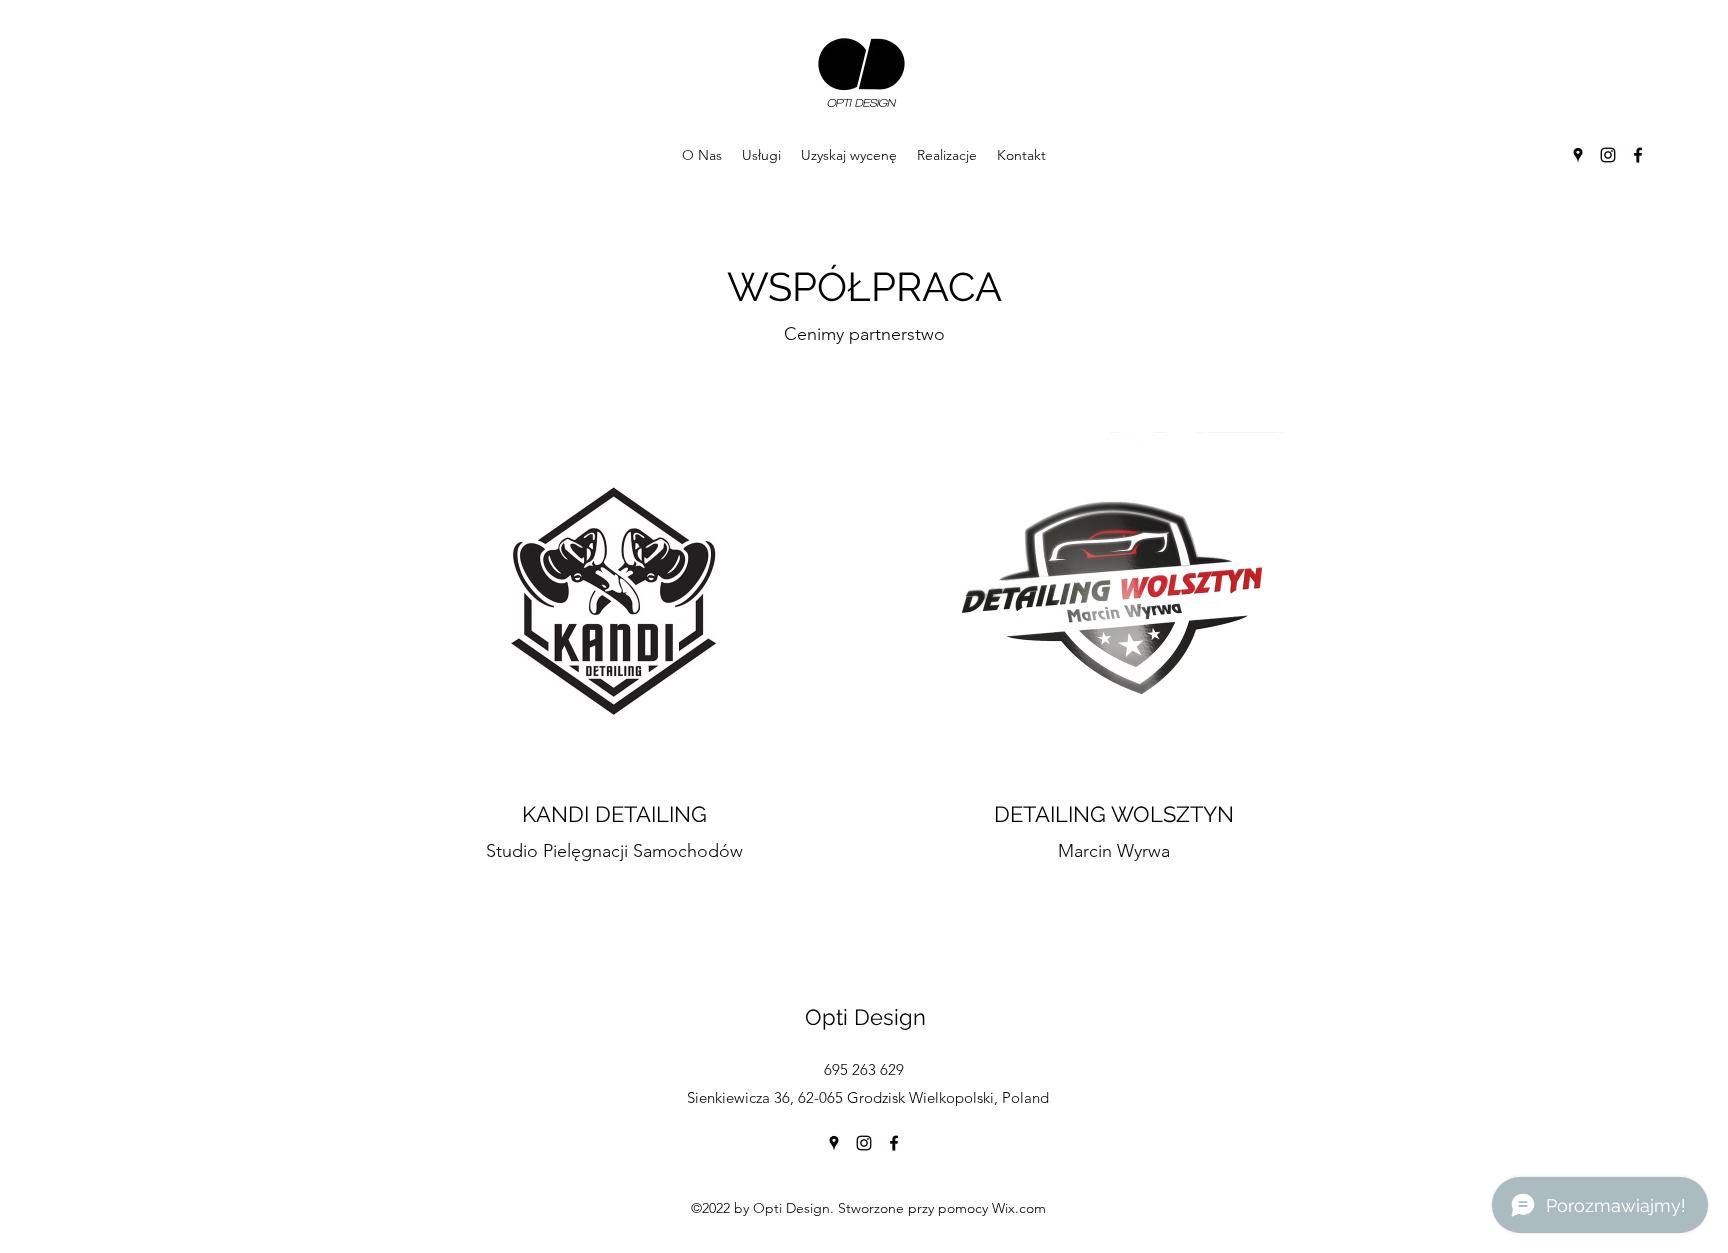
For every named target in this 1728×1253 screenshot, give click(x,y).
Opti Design (865, 1017)
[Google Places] (1578, 155)
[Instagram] (1608, 155)
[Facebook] (1638, 155)
